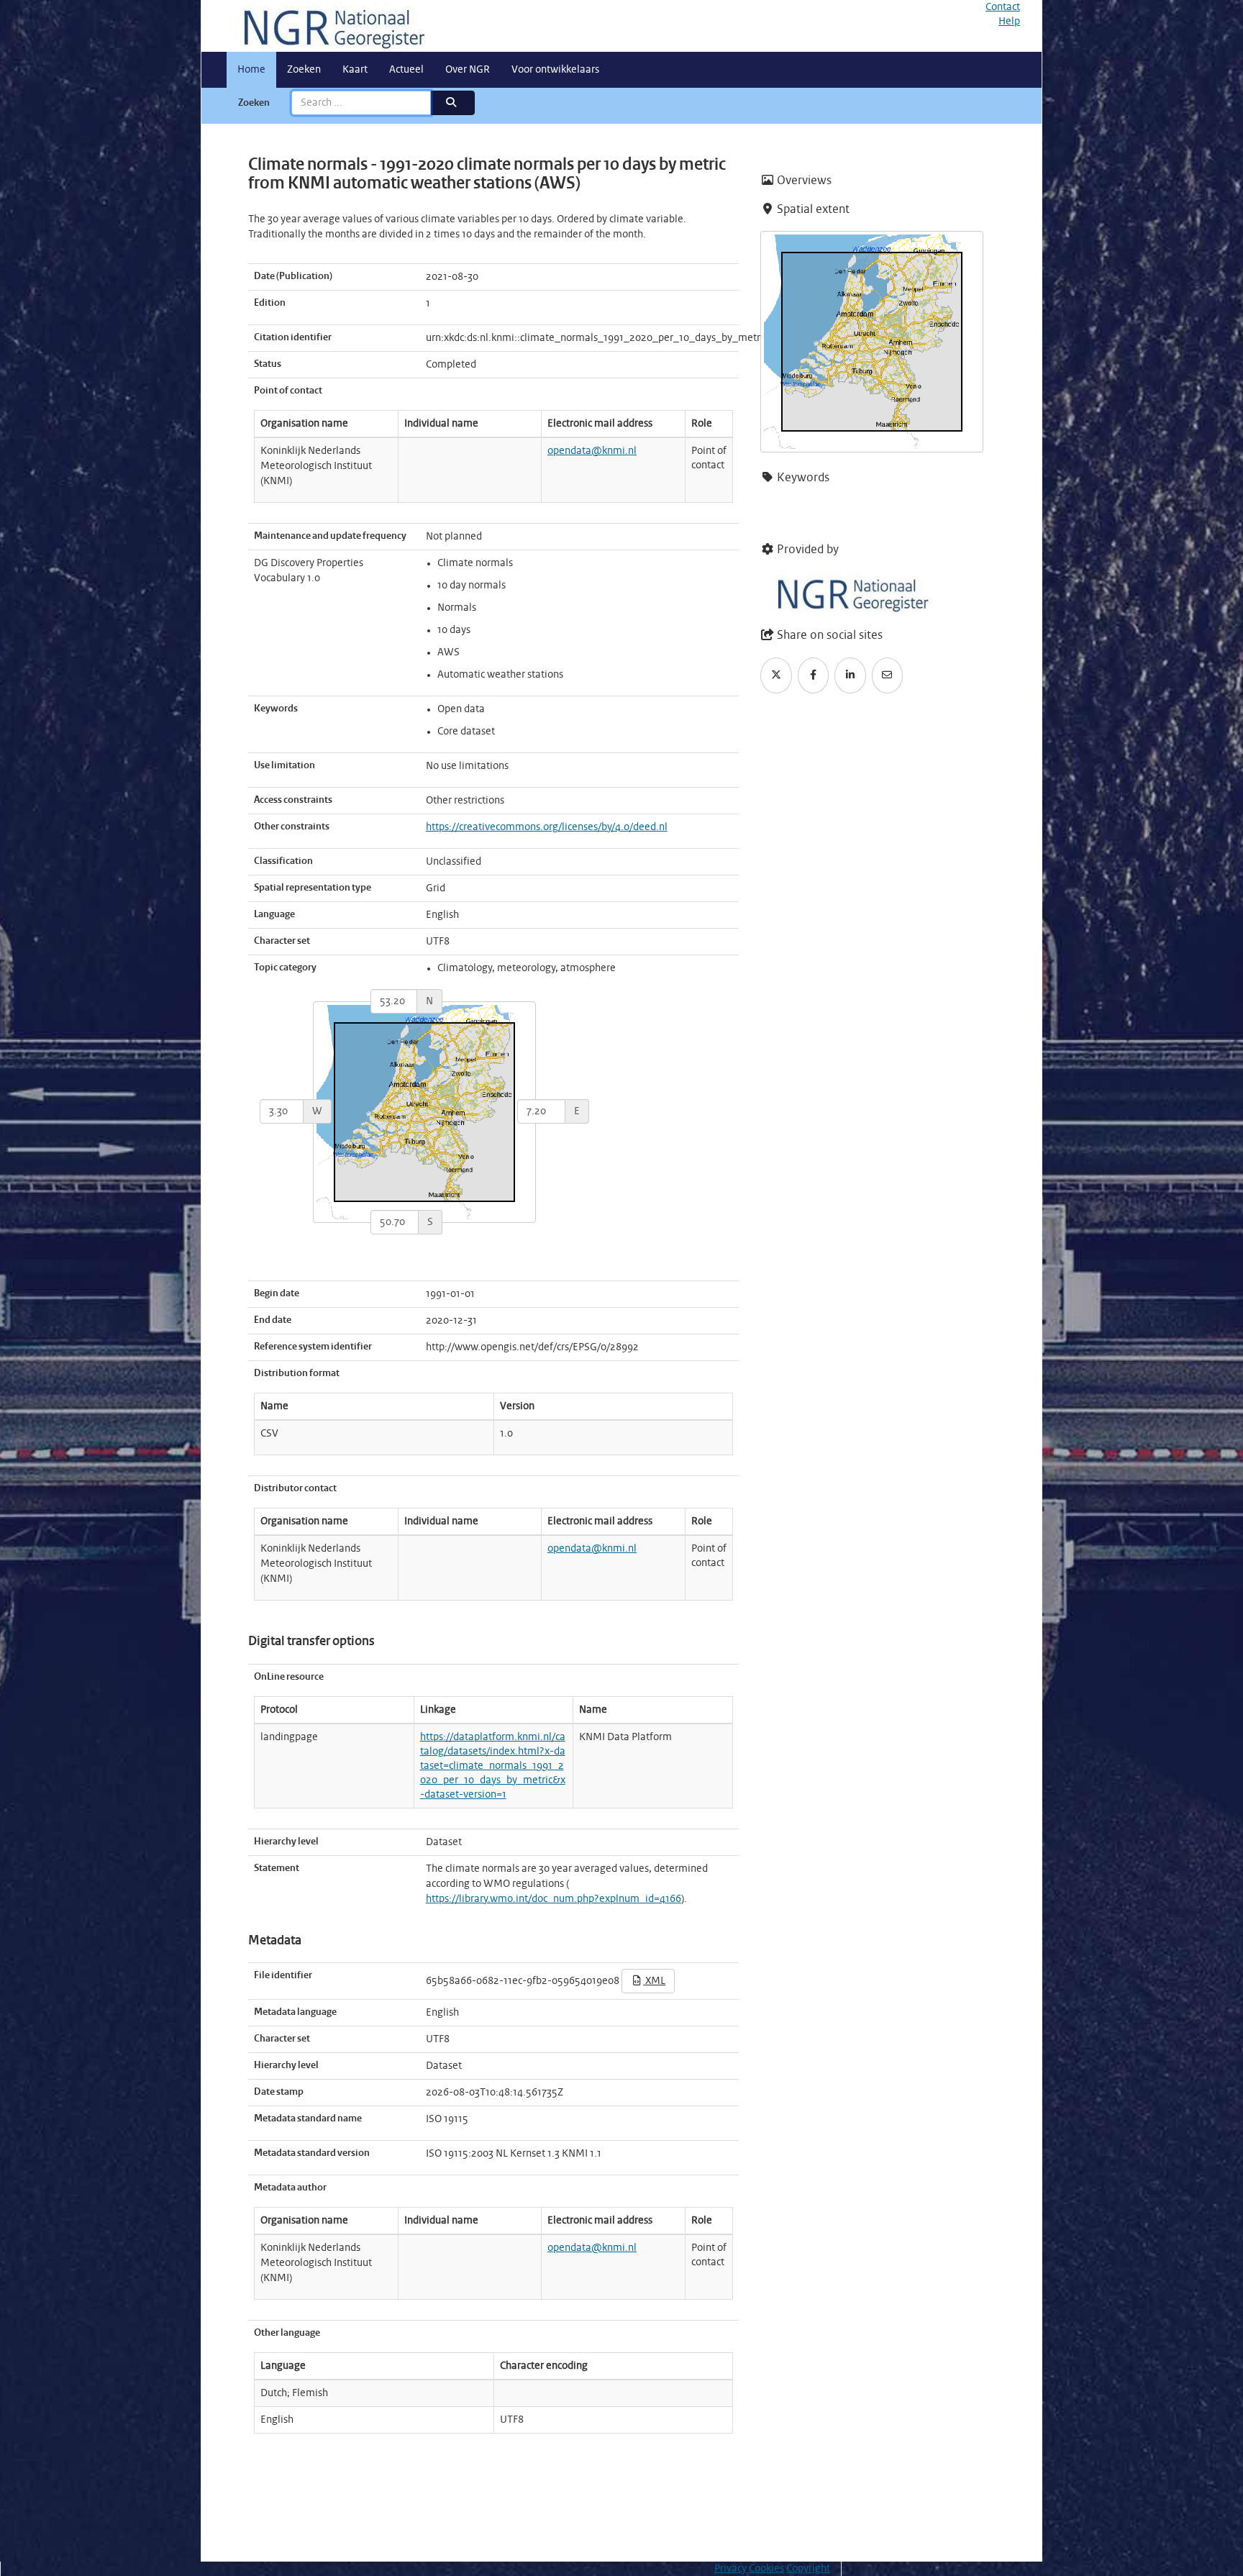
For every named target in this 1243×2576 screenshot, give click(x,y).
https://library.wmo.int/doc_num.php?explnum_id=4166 (554, 1899)
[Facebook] (814, 675)
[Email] (888, 675)
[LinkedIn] (850, 675)
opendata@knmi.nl (592, 451)
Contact (1003, 7)
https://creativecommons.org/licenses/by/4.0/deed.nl (547, 827)
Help (1009, 22)
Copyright (808, 2569)
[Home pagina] (329, 26)
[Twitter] (776, 675)
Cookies (766, 2569)
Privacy (730, 2569)
